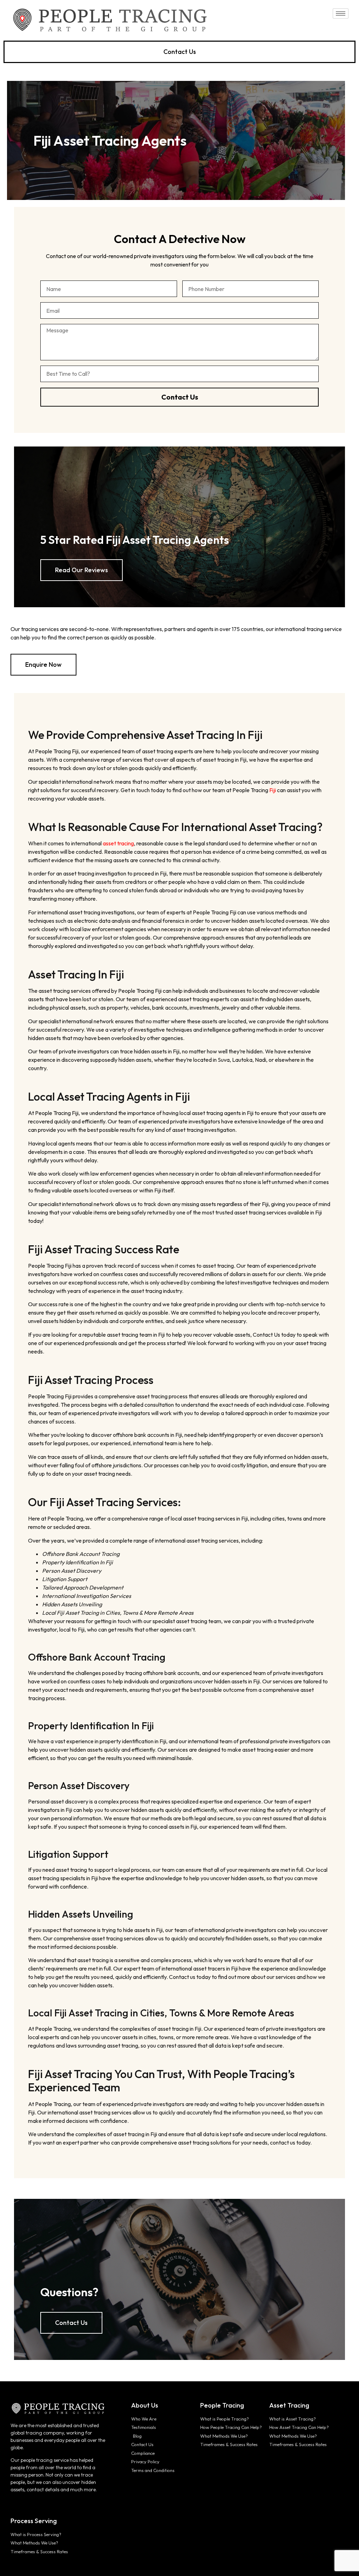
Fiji (273, 790)
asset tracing (118, 843)
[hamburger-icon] (341, 13)
